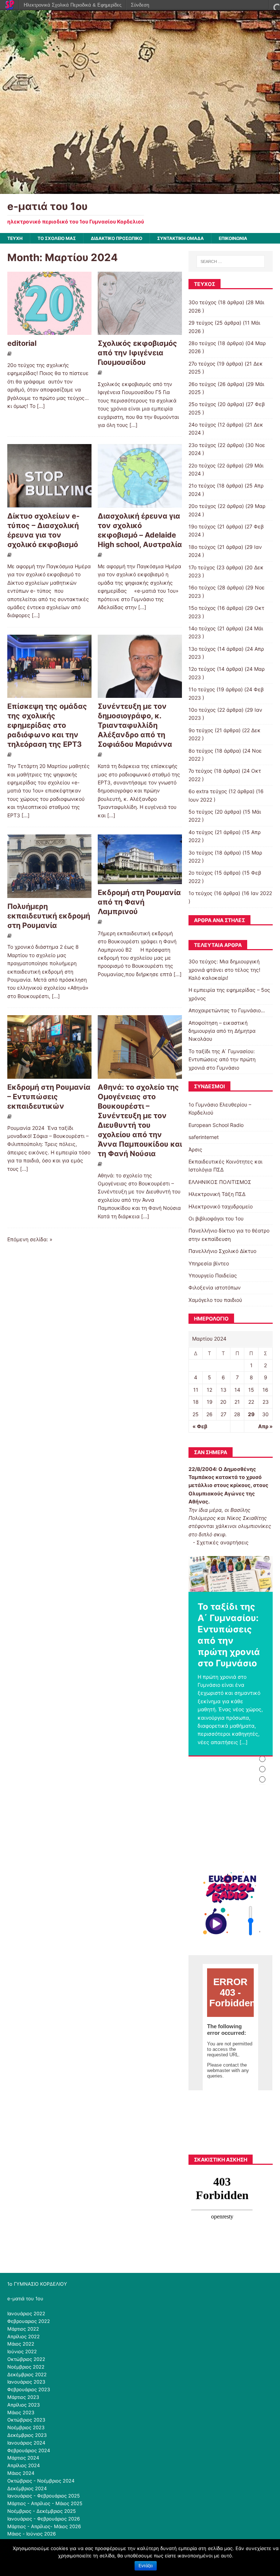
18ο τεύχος (202, 547)
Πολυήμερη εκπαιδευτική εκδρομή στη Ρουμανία (49, 916)
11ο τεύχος (202, 689)
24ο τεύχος (202, 425)
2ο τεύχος (201, 873)
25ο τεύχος (202, 404)
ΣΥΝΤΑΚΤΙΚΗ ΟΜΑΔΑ (180, 238)
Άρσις (195, 1149)
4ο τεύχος (201, 832)
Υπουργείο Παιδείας (213, 1275)
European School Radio (216, 1125)
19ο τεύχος (202, 526)
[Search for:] (231, 261)
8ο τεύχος (201, 751)
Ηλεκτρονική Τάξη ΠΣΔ (217, 1194)
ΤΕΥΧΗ (15, 238)
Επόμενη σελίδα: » (30, 1239)
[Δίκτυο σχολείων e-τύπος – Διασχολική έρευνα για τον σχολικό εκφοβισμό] (49, 503)
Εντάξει (146, 2566)
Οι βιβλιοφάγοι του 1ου (216, 1218)
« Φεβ (200, 1426)
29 (251, 1414)
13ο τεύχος (202, 649)
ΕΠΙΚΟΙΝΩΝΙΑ (233, 238)
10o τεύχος (202, 710)
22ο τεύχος (202, 465)
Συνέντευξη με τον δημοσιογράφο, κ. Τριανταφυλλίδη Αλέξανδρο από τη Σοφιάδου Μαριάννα (135, 725)
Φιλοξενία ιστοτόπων (215, 1287)
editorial (22, 343)
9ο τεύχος (201, 730)
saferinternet (204, 1137)
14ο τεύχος (202, 628)
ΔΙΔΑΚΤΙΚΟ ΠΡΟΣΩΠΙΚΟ (116, 238)
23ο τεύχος (202, 445)
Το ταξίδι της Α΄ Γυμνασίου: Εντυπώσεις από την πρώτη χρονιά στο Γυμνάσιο (222, 1059)
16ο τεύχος (202, 587)
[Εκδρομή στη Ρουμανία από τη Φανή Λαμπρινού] (140, 880)
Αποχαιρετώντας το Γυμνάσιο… (227, 1010)
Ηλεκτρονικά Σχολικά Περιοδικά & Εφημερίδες (73, 5)
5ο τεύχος (201, 812)
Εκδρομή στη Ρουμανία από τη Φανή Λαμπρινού (139, 902)
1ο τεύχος (201, 893)
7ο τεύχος (201, 771)
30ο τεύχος (203, 302)
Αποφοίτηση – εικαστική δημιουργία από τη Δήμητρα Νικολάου (222, 1031)
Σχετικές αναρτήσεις (223, 1542)
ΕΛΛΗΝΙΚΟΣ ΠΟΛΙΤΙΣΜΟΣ (220, 1182)
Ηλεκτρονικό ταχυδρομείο (221, 1206)
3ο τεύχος (201, 853)
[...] (41, 406)
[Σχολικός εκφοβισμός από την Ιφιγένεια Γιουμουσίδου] (140, 331)
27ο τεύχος (202, 364)
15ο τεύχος (202, 608)
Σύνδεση (140, 5)
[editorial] (49, 331)
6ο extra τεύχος (208, 791)
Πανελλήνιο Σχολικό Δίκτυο (222, 1251)
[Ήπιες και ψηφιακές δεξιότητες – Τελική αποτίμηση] (230, 1574)
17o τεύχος (202, 567)
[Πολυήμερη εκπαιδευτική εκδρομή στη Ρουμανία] (49, 893)
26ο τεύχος (202, 384)
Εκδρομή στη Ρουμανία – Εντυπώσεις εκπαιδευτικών (49, 1097)
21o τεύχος (202, 486)
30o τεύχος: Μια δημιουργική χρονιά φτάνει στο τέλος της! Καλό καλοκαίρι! (224, 970)
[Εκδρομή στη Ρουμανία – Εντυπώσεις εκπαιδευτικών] (49, 1075)
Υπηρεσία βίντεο (209, 1263)
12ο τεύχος (202, 669)
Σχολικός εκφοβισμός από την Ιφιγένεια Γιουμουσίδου (137, 353)
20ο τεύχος (202, 506)
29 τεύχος (201, 323)
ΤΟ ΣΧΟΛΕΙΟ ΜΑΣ (57, 238)
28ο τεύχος (202, 343)
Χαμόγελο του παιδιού (215, 1300)
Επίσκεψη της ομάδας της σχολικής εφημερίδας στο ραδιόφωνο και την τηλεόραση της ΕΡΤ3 (47, 725)
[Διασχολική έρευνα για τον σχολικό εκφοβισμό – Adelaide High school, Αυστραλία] (140, 503)
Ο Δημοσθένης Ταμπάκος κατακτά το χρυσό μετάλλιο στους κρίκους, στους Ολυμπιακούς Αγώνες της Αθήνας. (228, 1485)
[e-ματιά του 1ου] (140, 189)
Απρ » (265, 1426)
